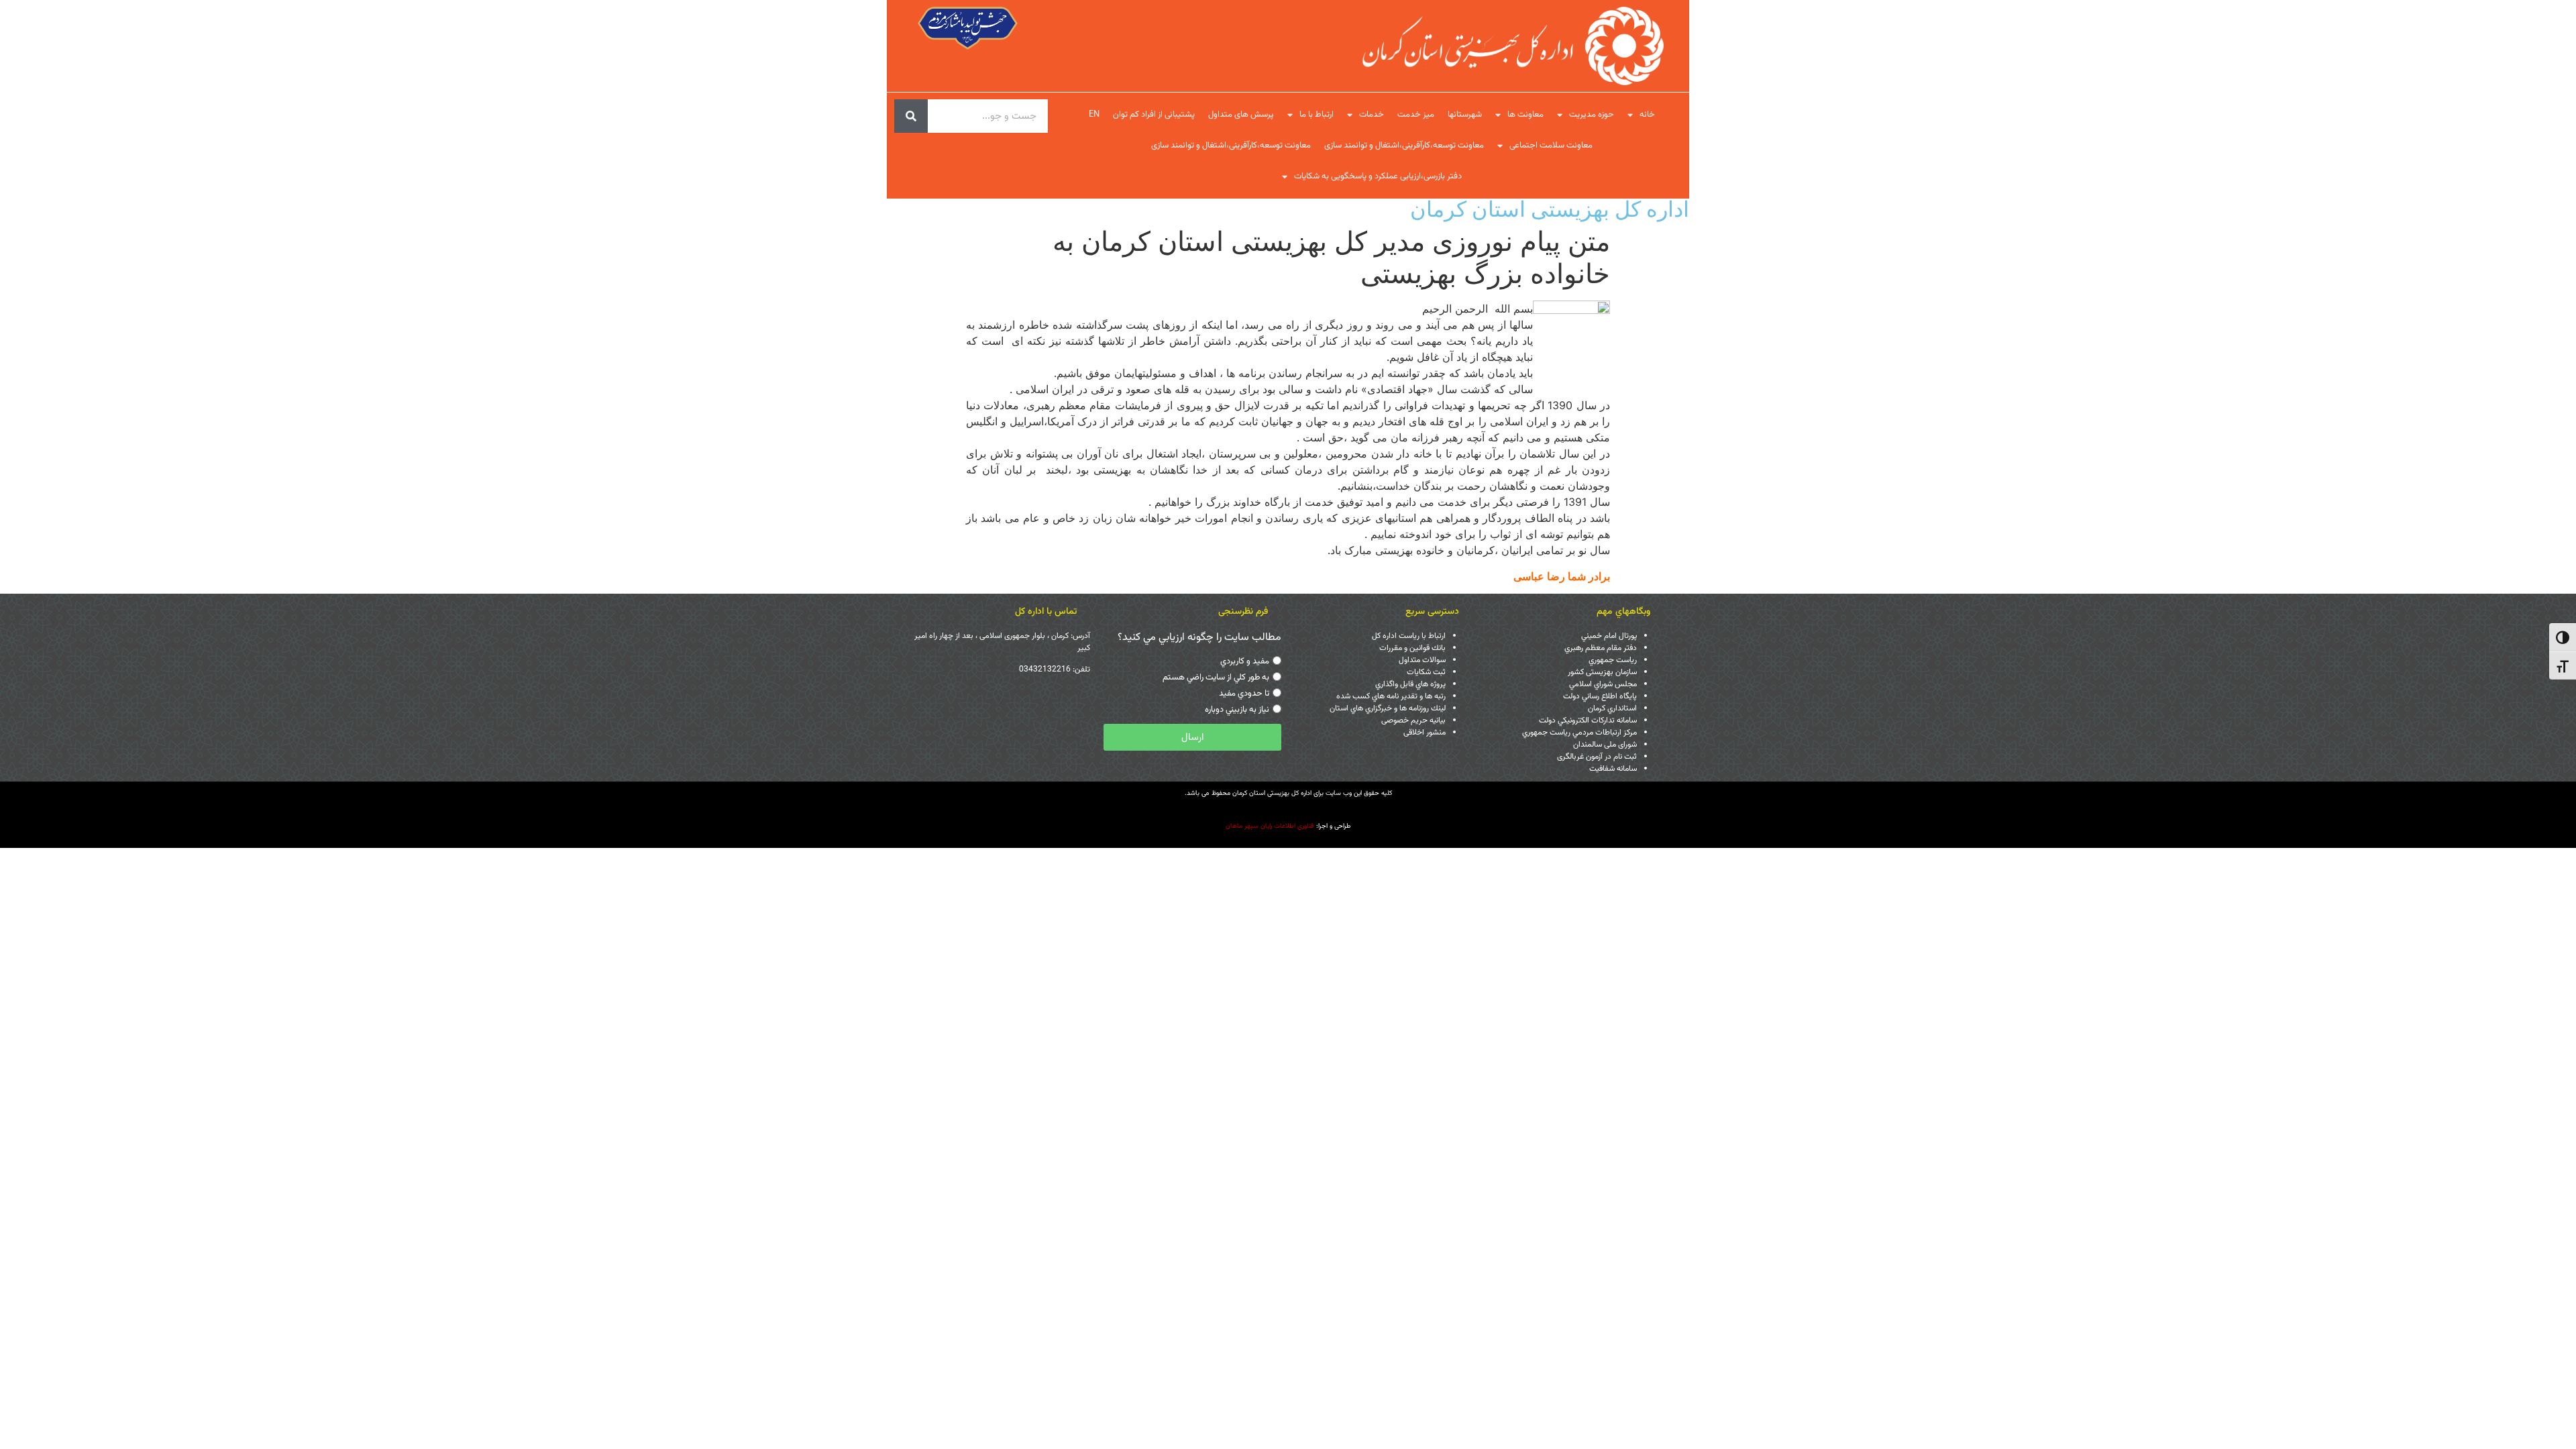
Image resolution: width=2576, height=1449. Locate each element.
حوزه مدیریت (1592, 115)
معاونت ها (1525, 115)
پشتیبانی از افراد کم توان (1154, 115)
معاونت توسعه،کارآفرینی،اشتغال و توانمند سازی (1404, 146)
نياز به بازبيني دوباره (1237, 710)
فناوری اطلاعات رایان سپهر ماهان (1270, 826)
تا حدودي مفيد (1244, 694)
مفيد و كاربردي (1245, 661)
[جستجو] (911, 116)
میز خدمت (1416, 115)
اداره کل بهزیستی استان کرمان (1550, 209)
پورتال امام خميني (1609, 636)
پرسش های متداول (1241, 115)
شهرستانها (1465, 115)
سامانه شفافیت (1613, 769)
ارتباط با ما (1317, 115)
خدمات (1372, 115)
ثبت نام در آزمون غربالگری (1597, 757)
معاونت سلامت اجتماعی (1551, 146)
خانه (1647, 115)
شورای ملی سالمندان (1605, 745)
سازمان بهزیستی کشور (1602, 672)
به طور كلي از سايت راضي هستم (1216, 678)
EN (1094, 115)
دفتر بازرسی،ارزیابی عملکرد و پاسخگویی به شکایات (1378, 176)
